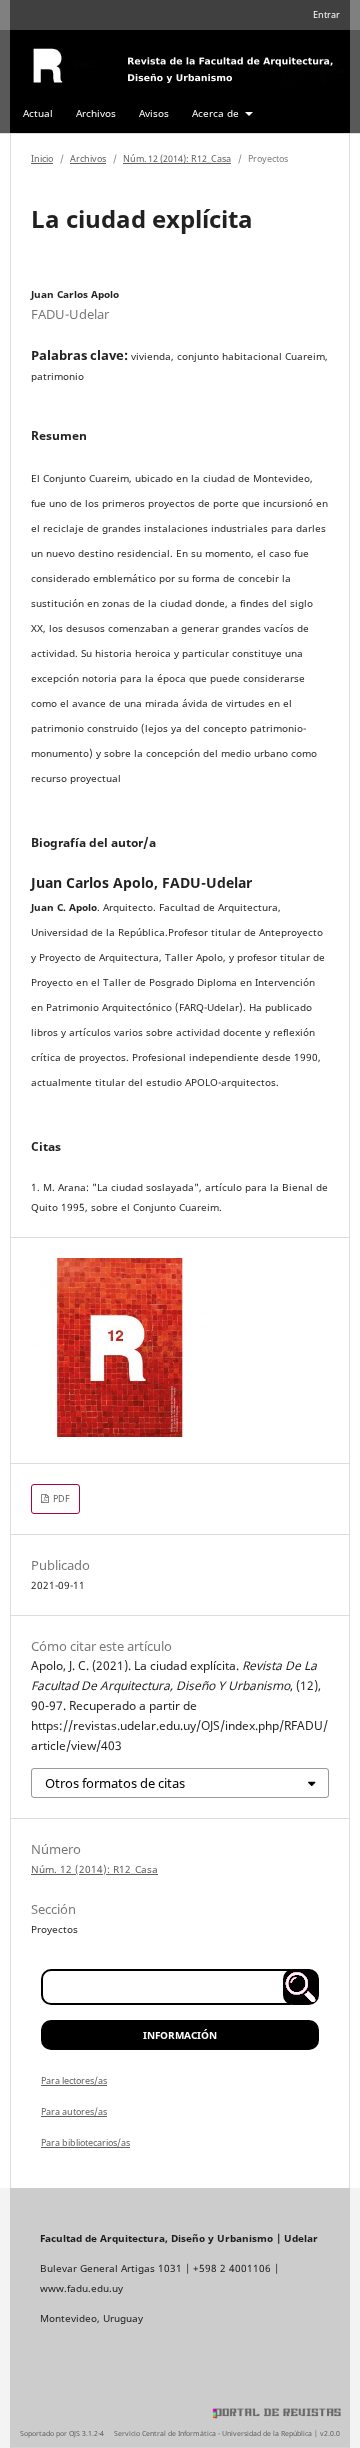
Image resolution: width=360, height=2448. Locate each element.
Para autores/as (74, 2111)
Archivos (96, 113)
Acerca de (217, 113)
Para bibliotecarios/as (85, 2142)
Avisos (154, 113)
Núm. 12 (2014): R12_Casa (177, 158)
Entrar (326, 14)
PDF (60, 1498)
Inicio (42, 158)
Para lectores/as (74, 2080)
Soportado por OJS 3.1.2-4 (62, 2433)
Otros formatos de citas (115, 1783)
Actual (38, 113)
